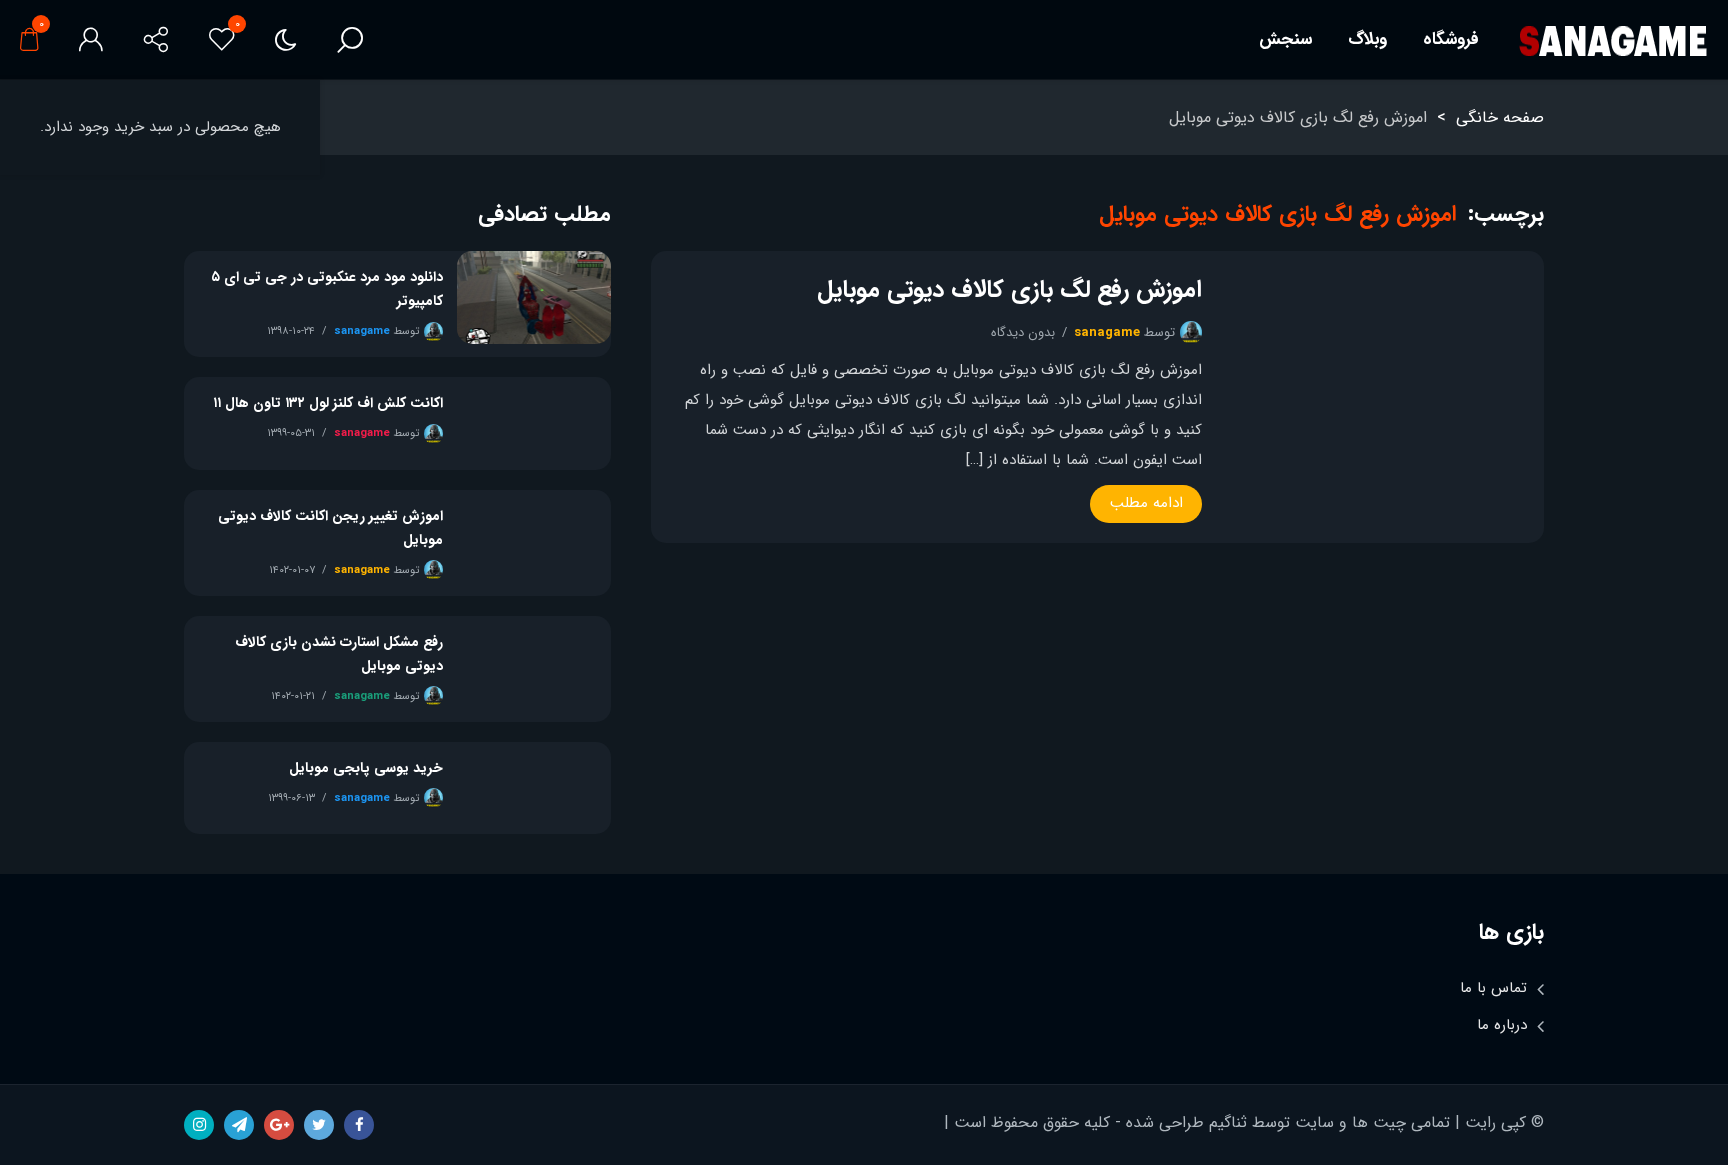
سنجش (1285, 39)
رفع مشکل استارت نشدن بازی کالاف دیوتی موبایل (339, 654)
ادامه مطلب (1146, 503)
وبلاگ (1367, 39)
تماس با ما (1493, 988)
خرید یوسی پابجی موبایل (366, 768)
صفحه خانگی (1500, 117)
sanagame (1107, 332)
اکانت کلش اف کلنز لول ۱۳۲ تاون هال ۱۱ (328, 403)
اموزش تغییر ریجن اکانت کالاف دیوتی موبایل (330, 528)
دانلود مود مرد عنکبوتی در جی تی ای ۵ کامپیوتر (327, 289)
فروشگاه (1451, 39)
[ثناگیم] (1612, 40)
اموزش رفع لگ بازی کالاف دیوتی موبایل (1009, 290)
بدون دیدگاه (1023, 332)
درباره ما (1502, 1025)
